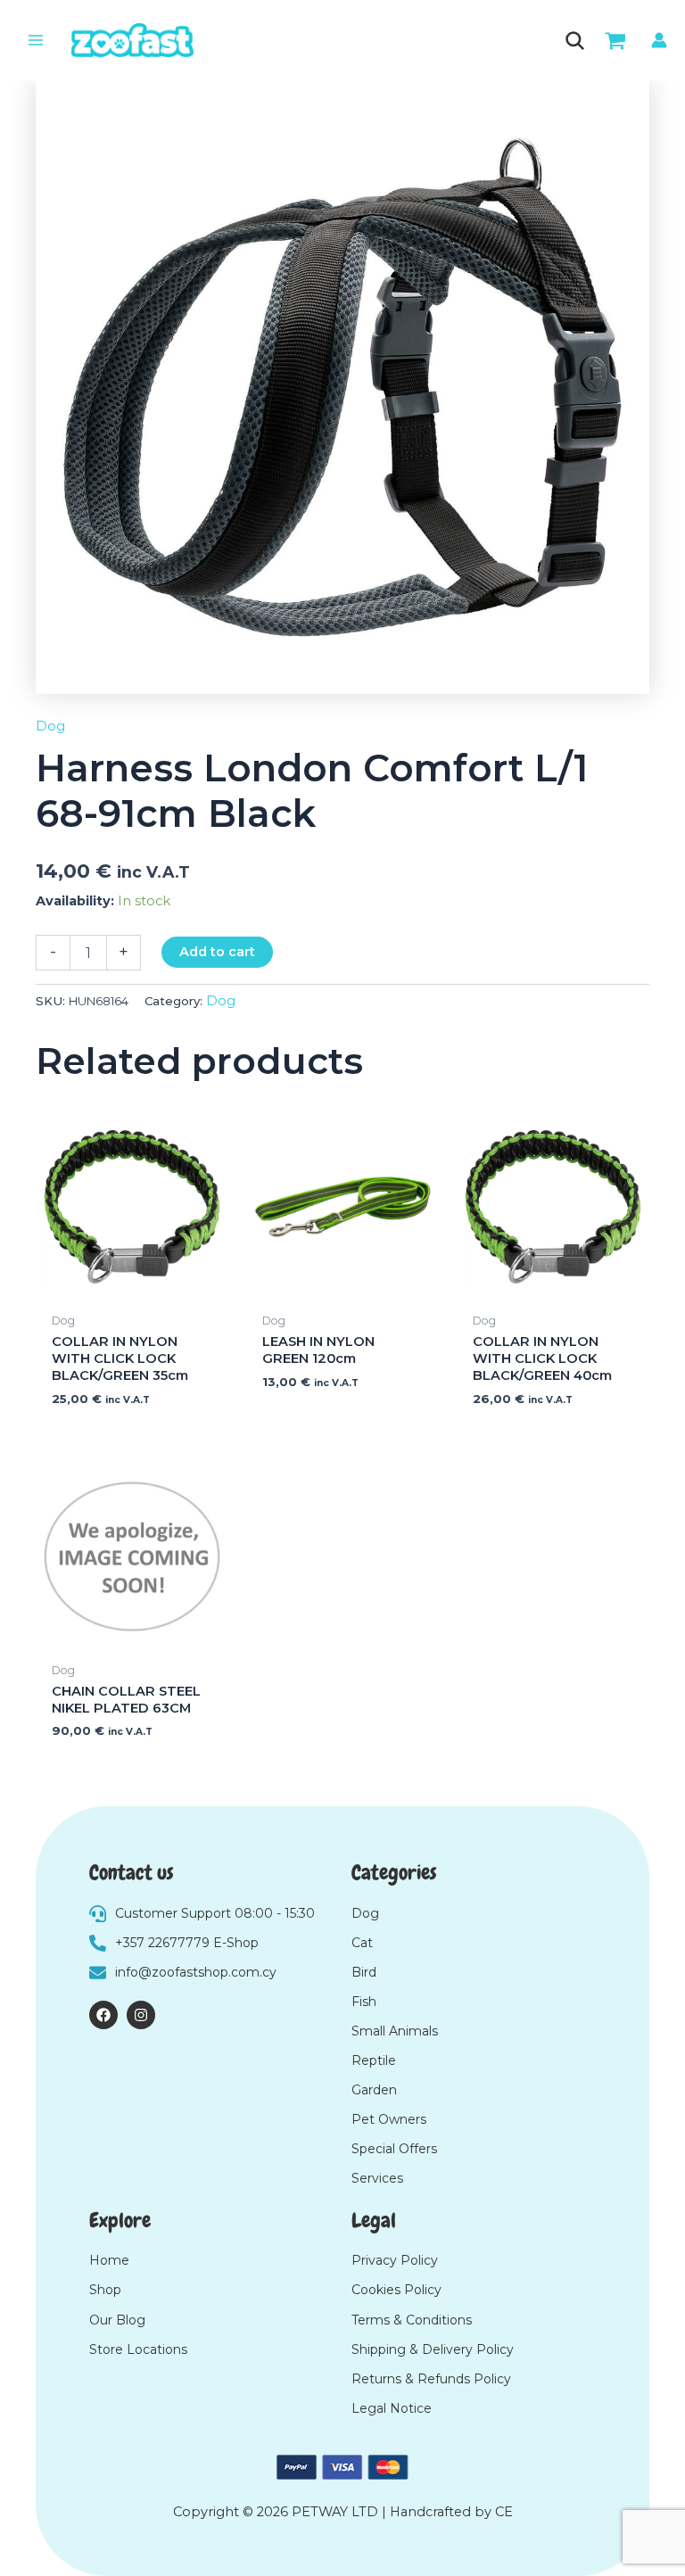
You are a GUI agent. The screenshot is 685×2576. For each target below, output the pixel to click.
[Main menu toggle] (36, 40)
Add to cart (217, 952)
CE (504, 2512)
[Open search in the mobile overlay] (573, 41)
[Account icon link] (659, 40)
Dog (50, 726)
